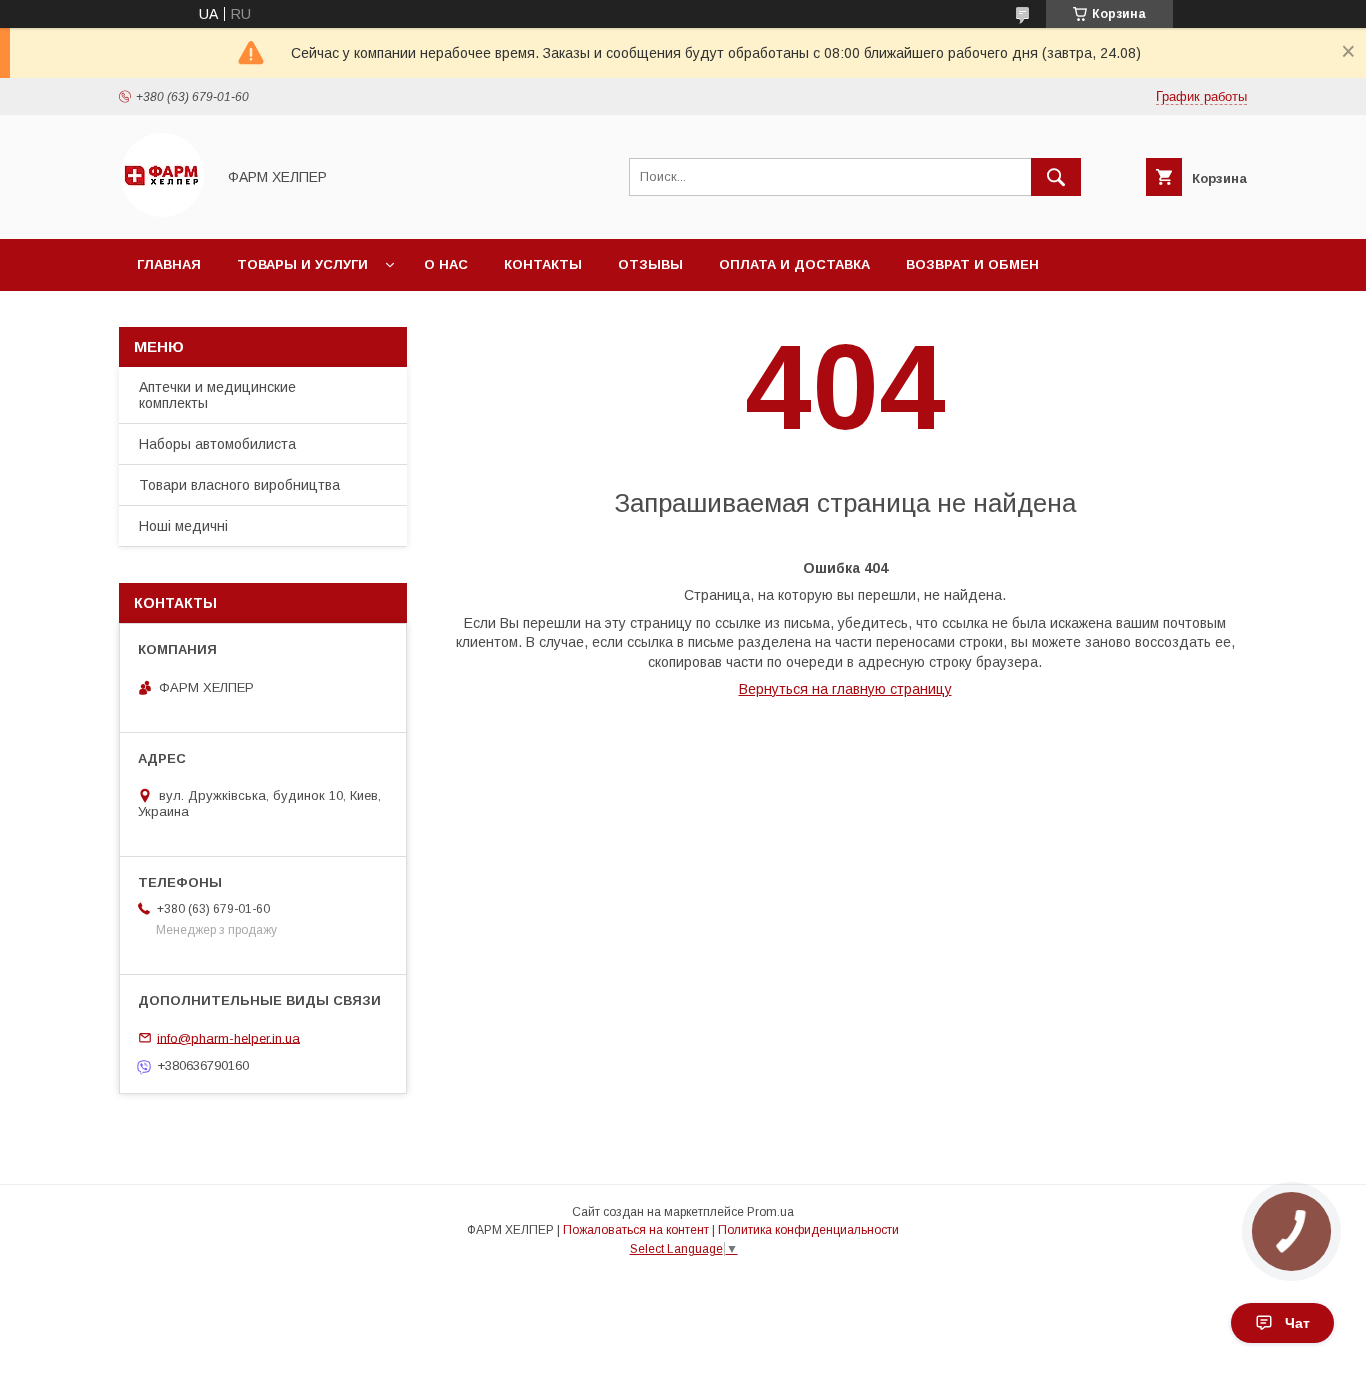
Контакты (543, 264)
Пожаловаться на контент (636, 1230)
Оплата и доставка (794, 264)
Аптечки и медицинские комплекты (217, 395)
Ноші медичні (183, 526)
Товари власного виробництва (239, 485)
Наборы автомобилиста (217, 444)
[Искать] (1056, 177)
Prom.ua (770, 1212)
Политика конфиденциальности (808, 1230)
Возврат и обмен (972, 264)
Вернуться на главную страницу (845, 689)
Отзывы (650, 264)
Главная (169, 264)
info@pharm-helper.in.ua (228, 1037)
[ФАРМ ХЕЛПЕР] (161, 213)
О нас (446, 264)
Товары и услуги (302, 264)
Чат (1297, 1323)
